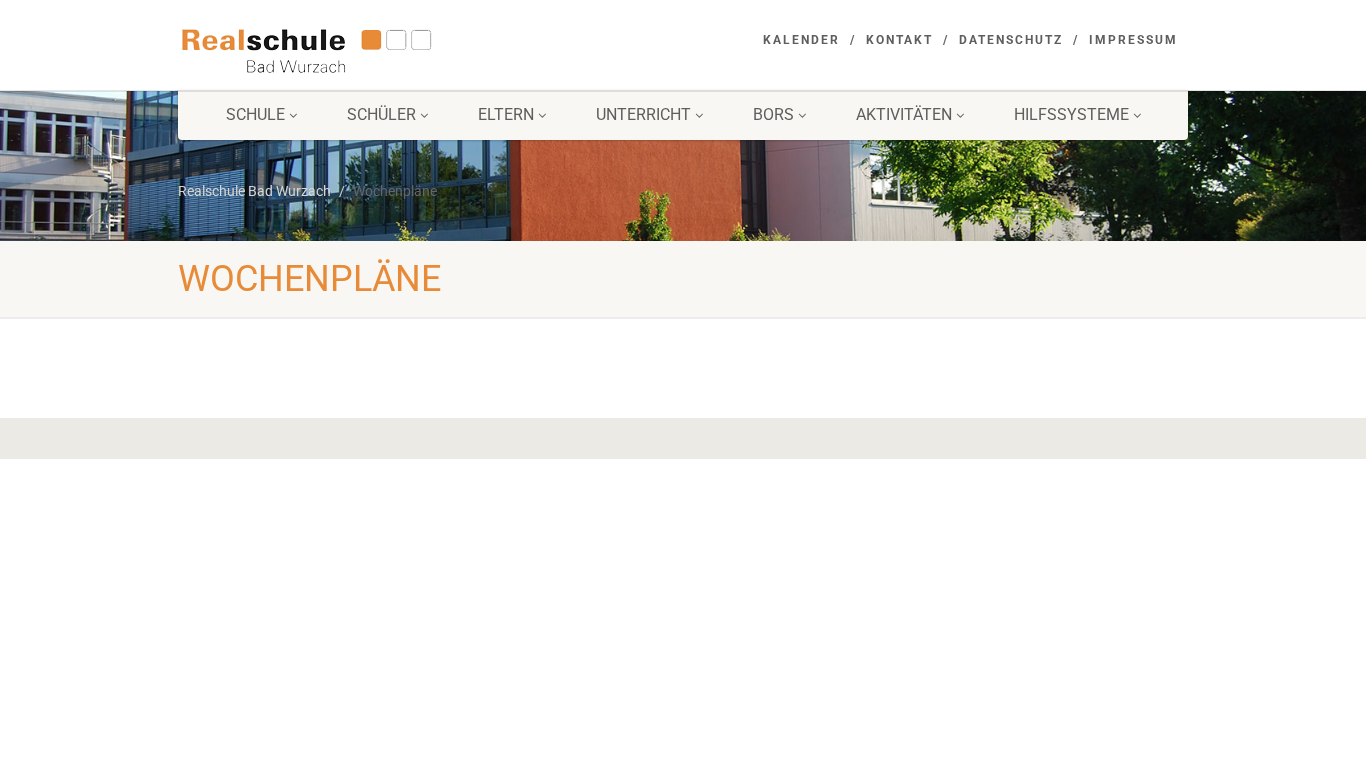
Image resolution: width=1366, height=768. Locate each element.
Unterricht (643, 114)
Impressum (1133, 40)
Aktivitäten (904, 114)
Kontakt (899, 40)
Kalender (801, 40)
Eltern (506, 114)
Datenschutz (1011, 40)
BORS (773, 114)
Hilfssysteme (1071, 114)
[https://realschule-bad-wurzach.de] (336, 49)
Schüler (381, 114)
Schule (255, 114)
